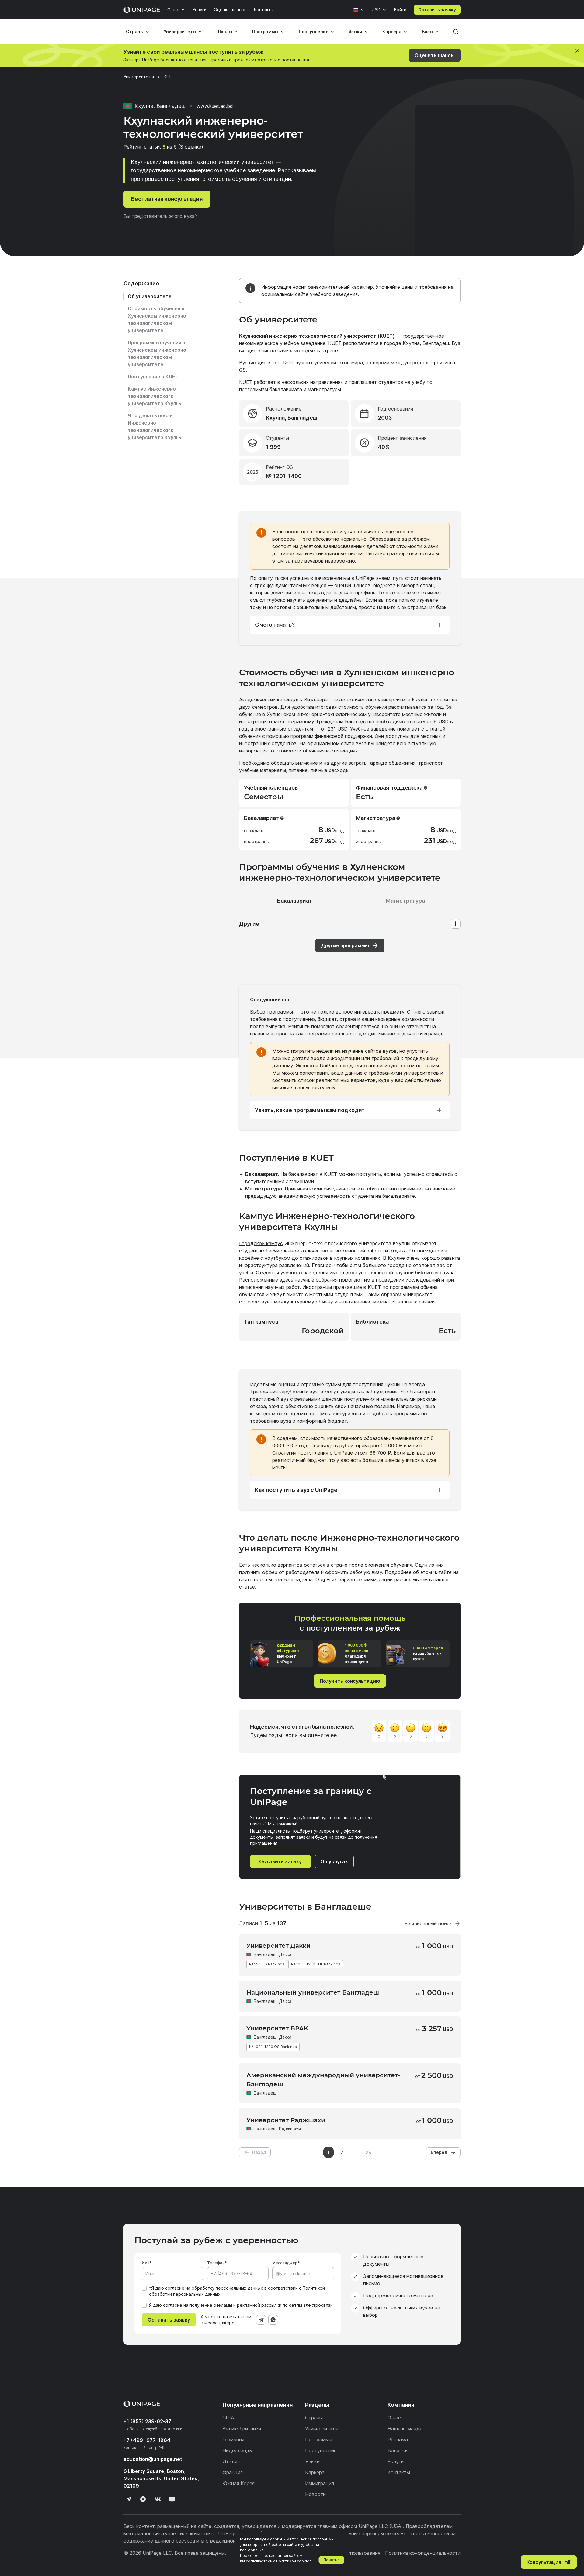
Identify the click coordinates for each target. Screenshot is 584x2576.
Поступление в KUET (153, 377)
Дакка (285, 1954)
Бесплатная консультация (167, 199)
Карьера (392, 31)
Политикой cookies (294, 2561)
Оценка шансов (230, 10)
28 (368, 2152)
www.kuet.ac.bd (215, 106)
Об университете (150, 296)
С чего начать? (275, 625)
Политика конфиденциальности (423, 2553)
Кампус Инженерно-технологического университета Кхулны (155, 396)
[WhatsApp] (273, 2320)
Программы (265, 31)
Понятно (332, 2560)
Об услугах (334, 1861)
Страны (135, 31)
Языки (355, 31)
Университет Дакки (278, 1946)
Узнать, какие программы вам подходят (310, 1110)
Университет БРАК (277, 2028)
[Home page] (142, 10)
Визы (428, 31)
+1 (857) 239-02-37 (147, 2421)
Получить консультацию (350, 1681)
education (153, 2459)
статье (247, 1587)
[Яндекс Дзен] (143, 2499)
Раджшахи (290, 2129)
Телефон (216, 2263)
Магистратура (405, 901)
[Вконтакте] (158, 2499)
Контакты (264, 10)
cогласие (173, 2305)
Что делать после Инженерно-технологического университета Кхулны (155, 426)
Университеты (180, 31)
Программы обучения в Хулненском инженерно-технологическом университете (158, 353)
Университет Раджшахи (286, 2120)
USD (376, 10)
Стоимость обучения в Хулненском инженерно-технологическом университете (158, 319)
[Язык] (359, 10)
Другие (249, 924)
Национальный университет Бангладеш (313, 1992)
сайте (348, 743)
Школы (224, 31)
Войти (400, 10)
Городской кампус (261, 1243)
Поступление (314, 31)
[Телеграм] (128, 2499)
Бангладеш (265, 1954)
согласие (175, 2288)
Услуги (200, 10)
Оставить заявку (437, 10)
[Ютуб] (172, 2499)
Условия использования (352, 2553)
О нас (173, 10)
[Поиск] (456, 32)
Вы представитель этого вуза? (160, 216)
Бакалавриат (295, 901)
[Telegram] (261, 2320)
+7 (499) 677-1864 (147, 2440)
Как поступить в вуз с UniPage (296, 1490)
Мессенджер (285, 2263)
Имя (146, 2263)
